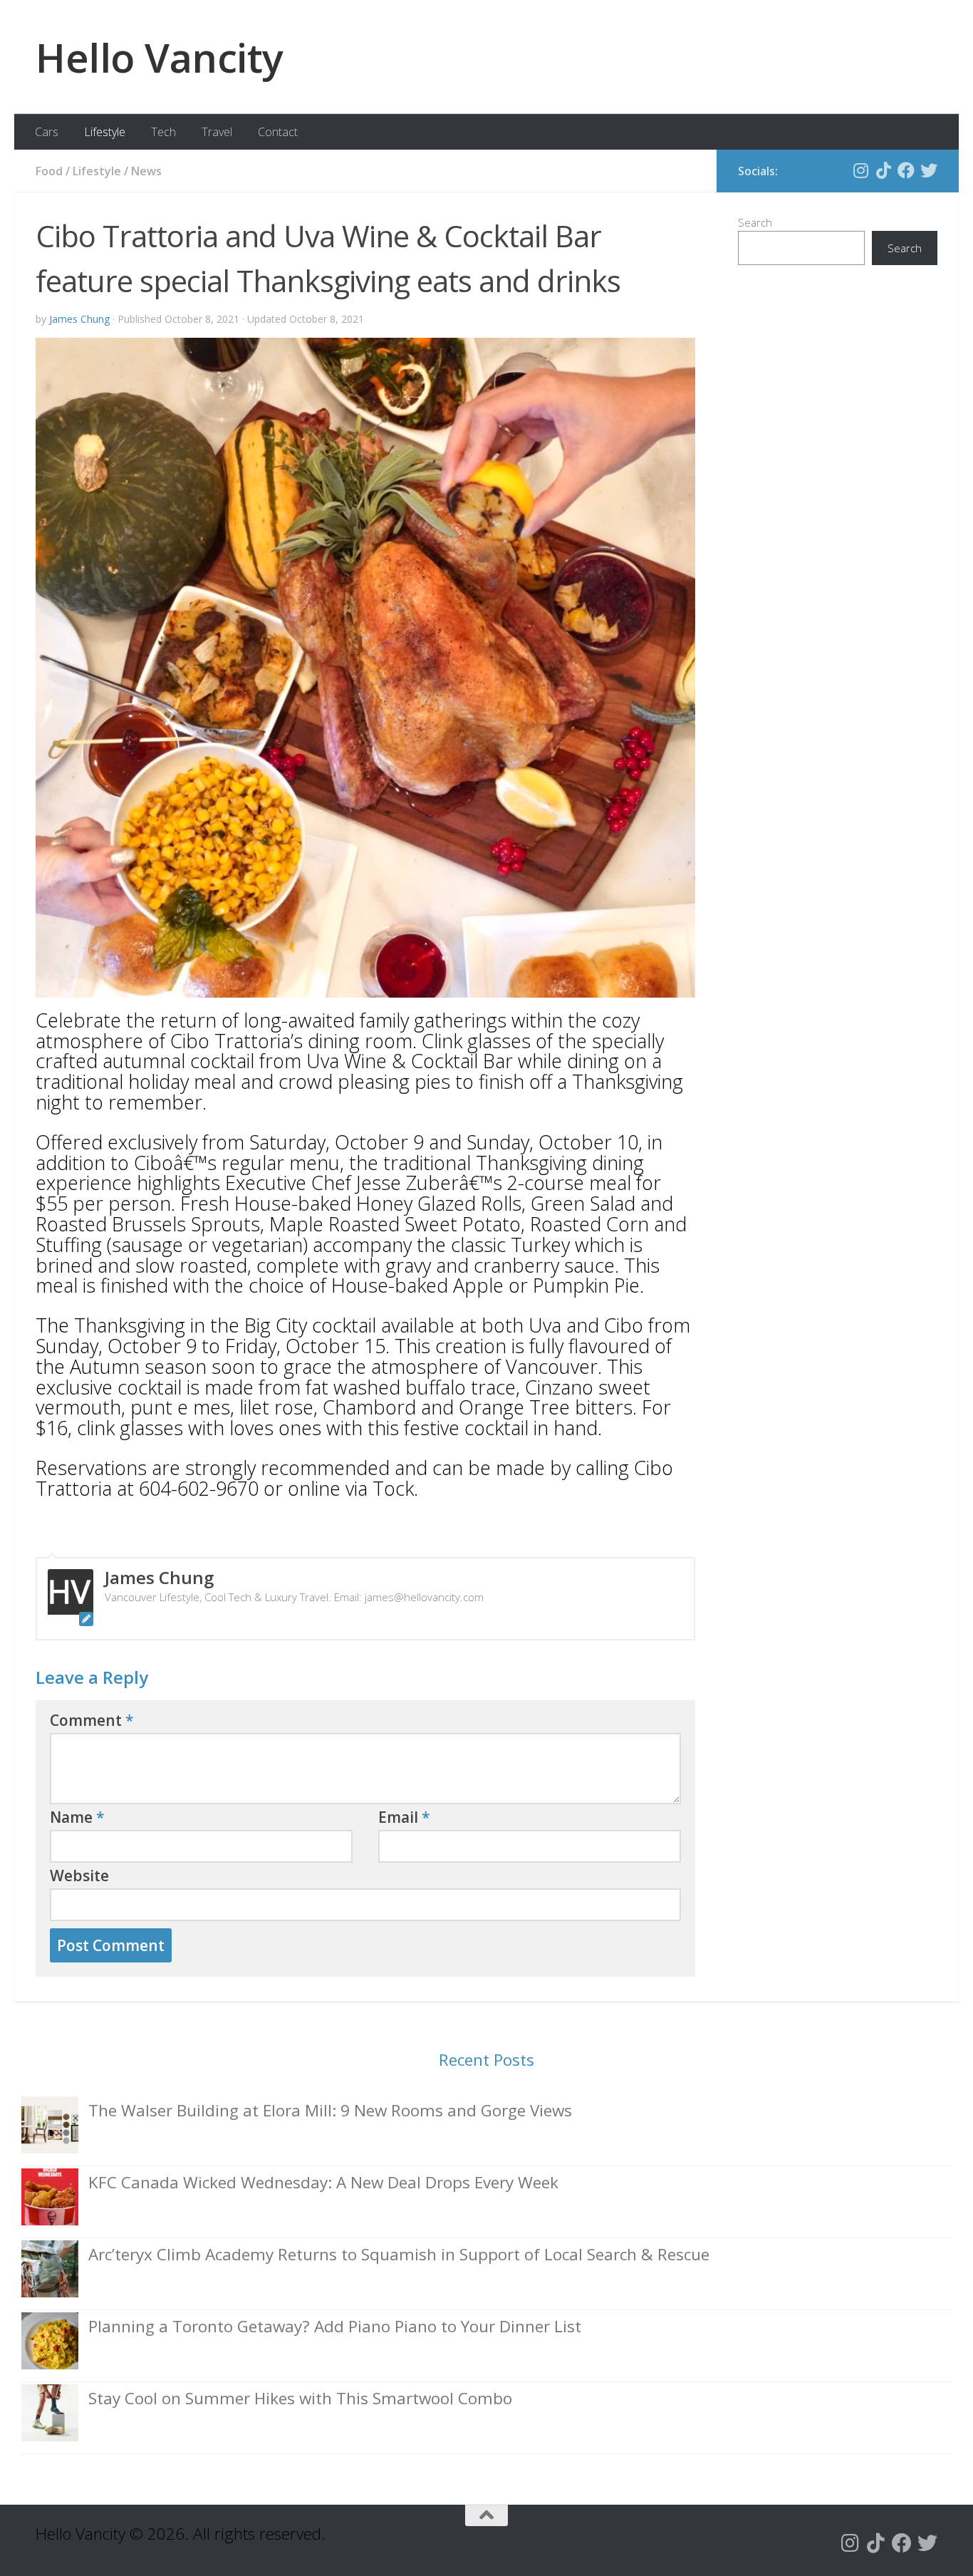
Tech (163, 132)
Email (404, 1817)
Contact (278, 132)
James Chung (79, 319)
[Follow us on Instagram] (860, 170)
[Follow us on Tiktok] (883, 170)
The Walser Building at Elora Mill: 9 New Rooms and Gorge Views (330, 2110)
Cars (47, 132)
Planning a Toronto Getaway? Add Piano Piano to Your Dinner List (335, 2326)
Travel (217, 132)
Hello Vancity (160, 57)
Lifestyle (105, 132)
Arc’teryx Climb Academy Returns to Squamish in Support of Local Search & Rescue (399, 2254)
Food (49, 171)
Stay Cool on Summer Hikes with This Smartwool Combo (300, 2398)
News (146, 171)
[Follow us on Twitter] (929, 170)
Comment (92, 1720)
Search (755, 222)
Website (79, 1876)
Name (77, 1817)
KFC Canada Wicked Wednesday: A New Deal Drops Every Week (323, 2182)
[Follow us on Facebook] (906, 170)
